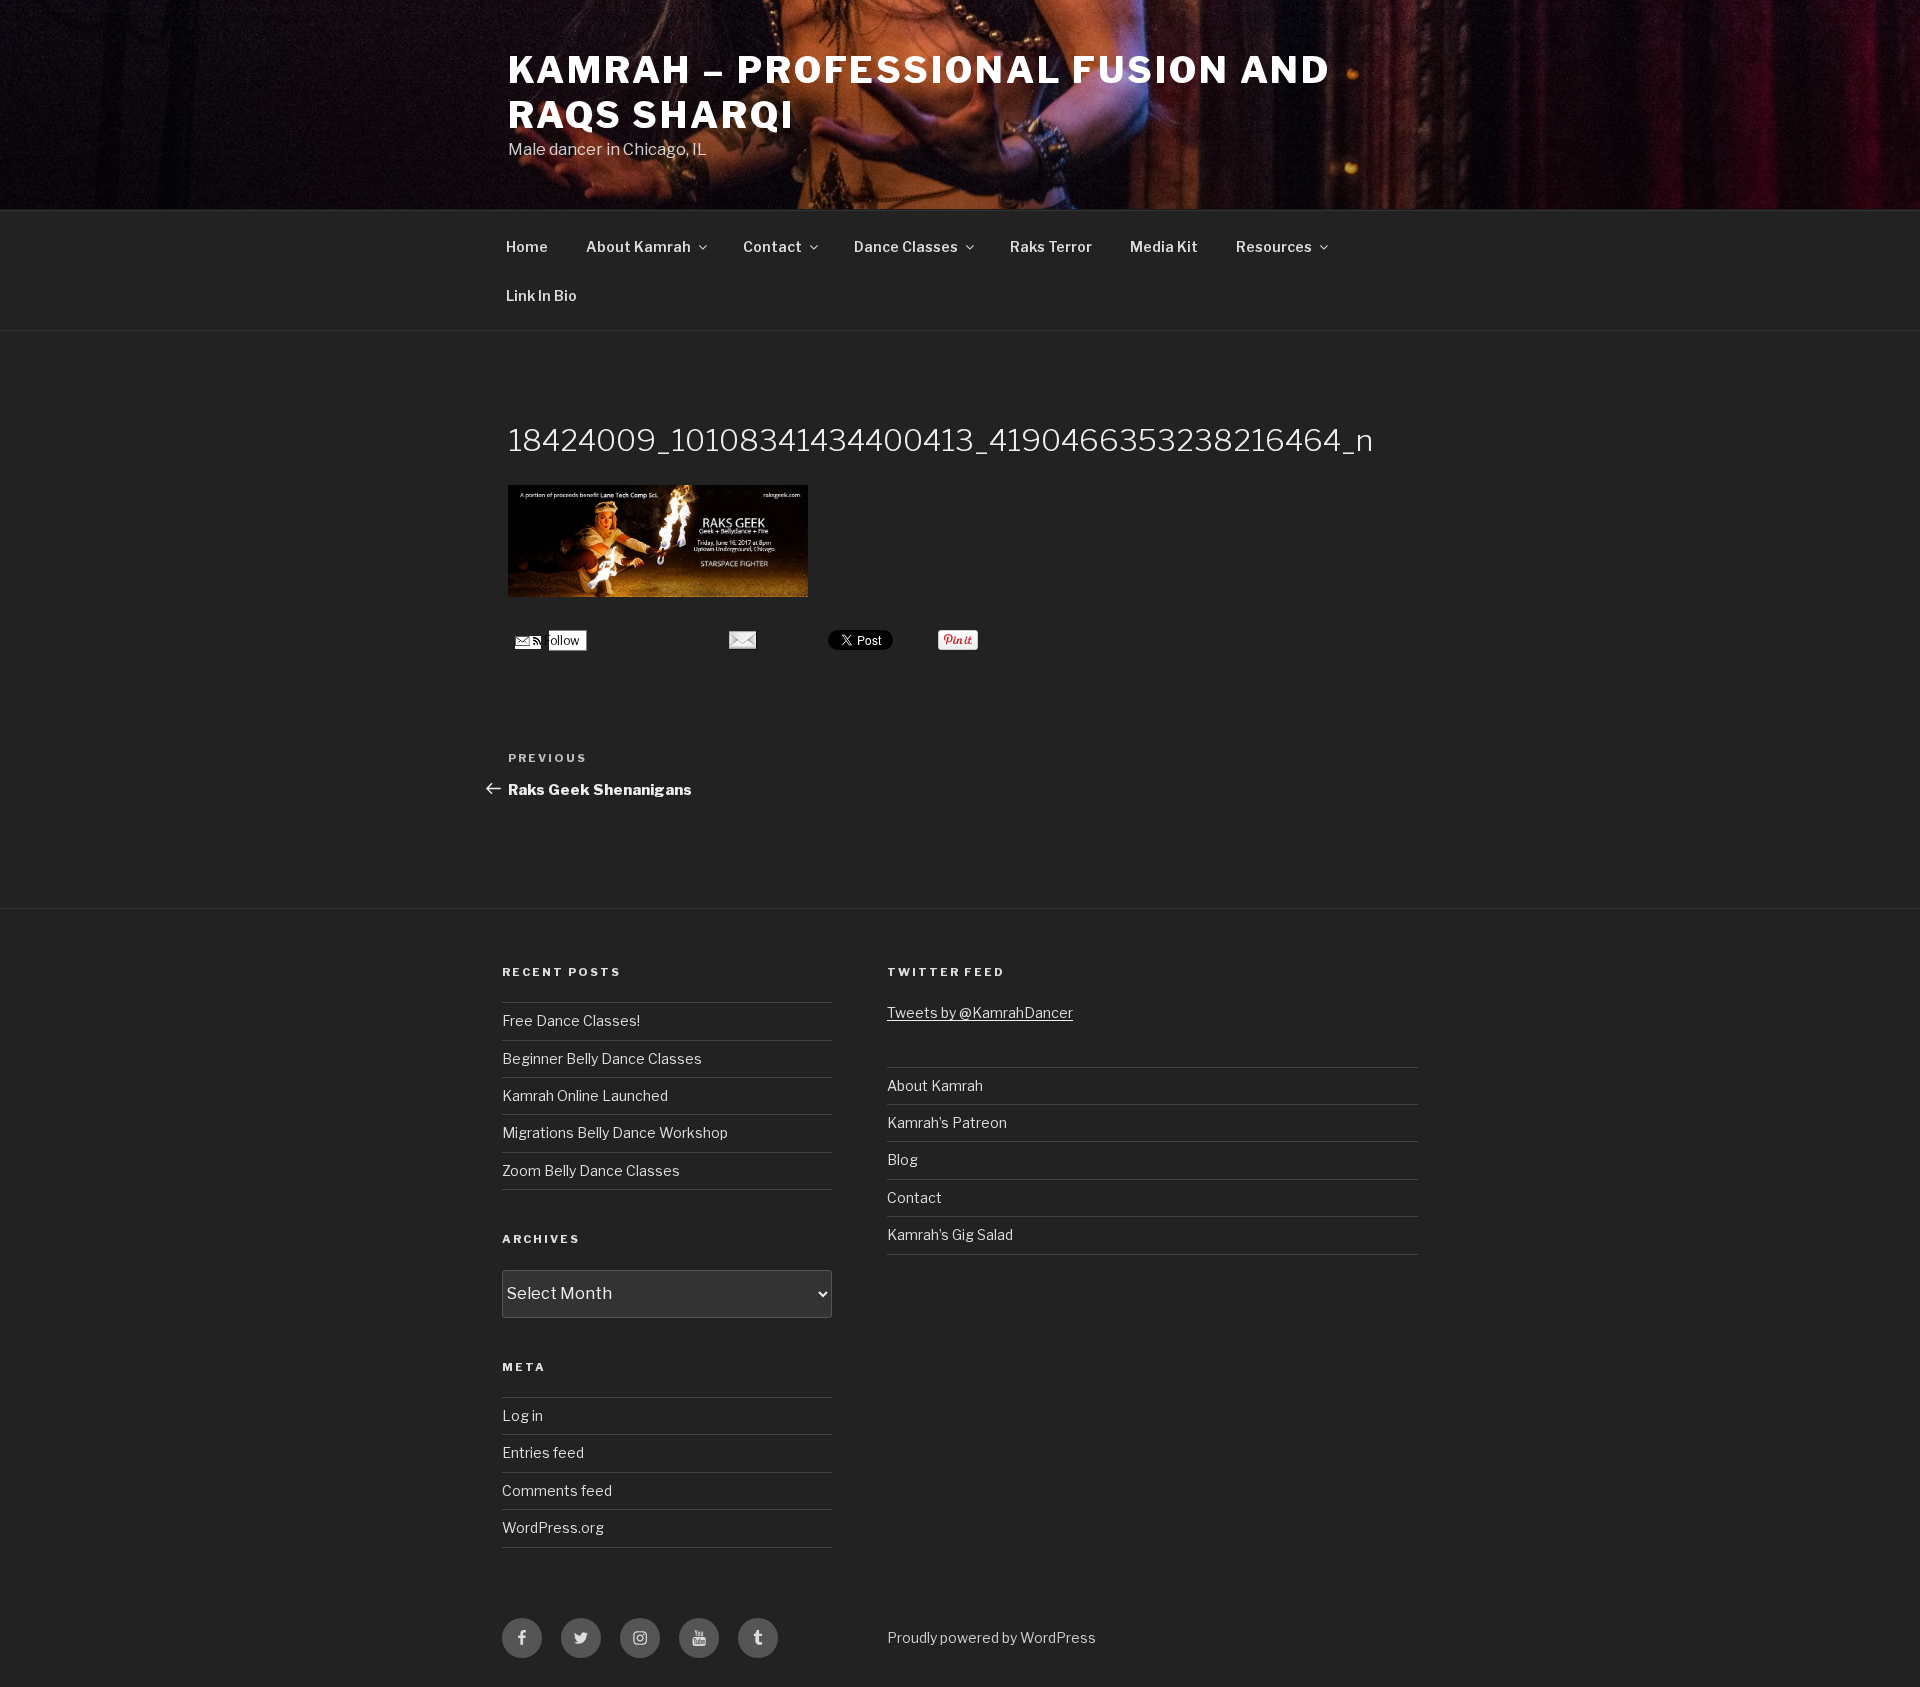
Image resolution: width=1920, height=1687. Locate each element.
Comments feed (557, 1490)
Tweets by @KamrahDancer (980, 1012)
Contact (772, 246)
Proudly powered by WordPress (991, 1637)
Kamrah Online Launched (585, 1095)
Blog (902, 1159)
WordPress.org (553, 1527)
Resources (1274, 246)
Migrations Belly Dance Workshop (615, 1132)
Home (527, 246)
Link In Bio (541, 295)
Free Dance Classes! (571, 1020)
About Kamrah (638, 246)
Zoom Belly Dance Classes (591, 1170)
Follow (560, 640)
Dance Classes (906, 246)
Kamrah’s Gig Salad (950, 1234)
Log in (522, 1415)
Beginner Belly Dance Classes (602, 1058)
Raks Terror (1051, 246)
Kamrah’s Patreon (947, 1122)
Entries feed (543, 1452)
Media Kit (1164, 246)
